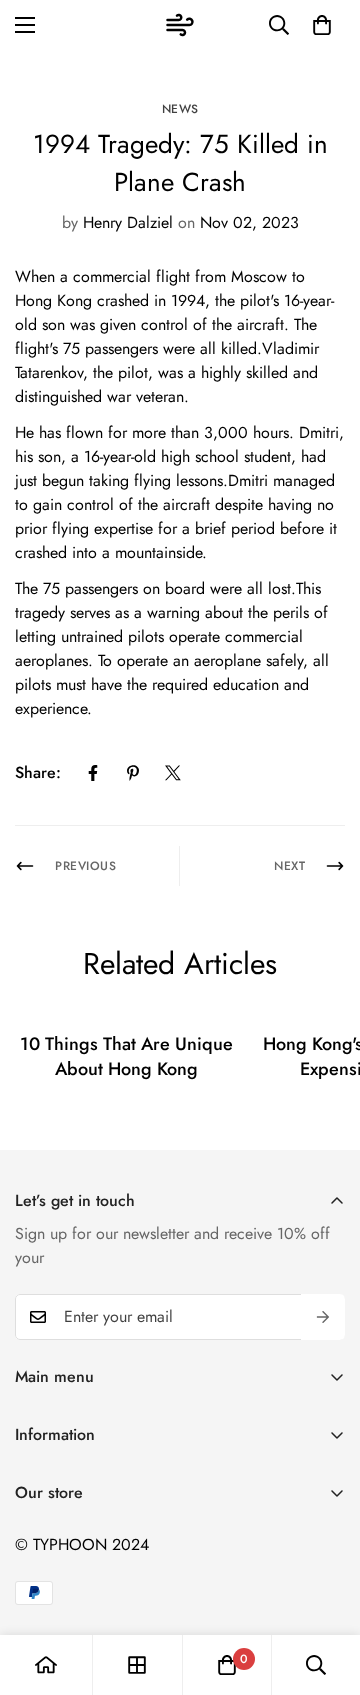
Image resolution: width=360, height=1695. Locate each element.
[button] (322, 25)
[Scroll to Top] (324, 1589)
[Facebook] (93, 773)
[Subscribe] (323, 1317)
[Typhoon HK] (180, 25)
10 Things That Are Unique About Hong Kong (126, 1056)
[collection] (137, 1665)
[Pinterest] (133, 773)
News (180, 109)
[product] (46, 1665)
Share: (38, 772)
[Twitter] (173, 773)
